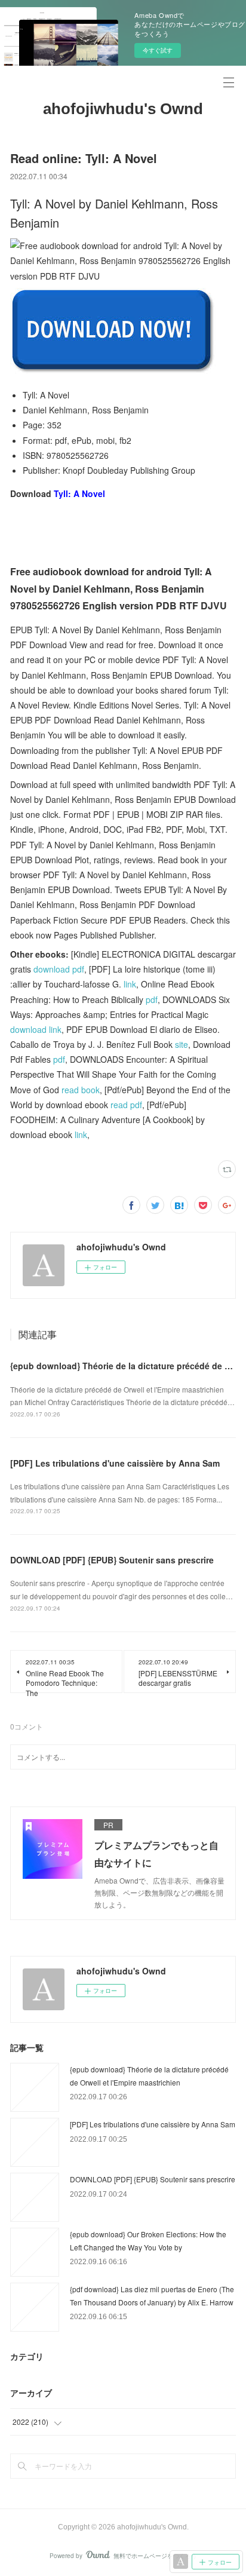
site (182, 1044)
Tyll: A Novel (79, 493)
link (130, 984)
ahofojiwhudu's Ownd (123, 109)
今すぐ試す (158, 50)
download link (36, 1029)
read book (81, 1090)
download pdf (59, 969)
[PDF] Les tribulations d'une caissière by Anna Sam (115, 1463)
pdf (152, 999)
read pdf (126, 1105)
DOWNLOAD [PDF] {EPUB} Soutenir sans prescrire (112, 1560)
